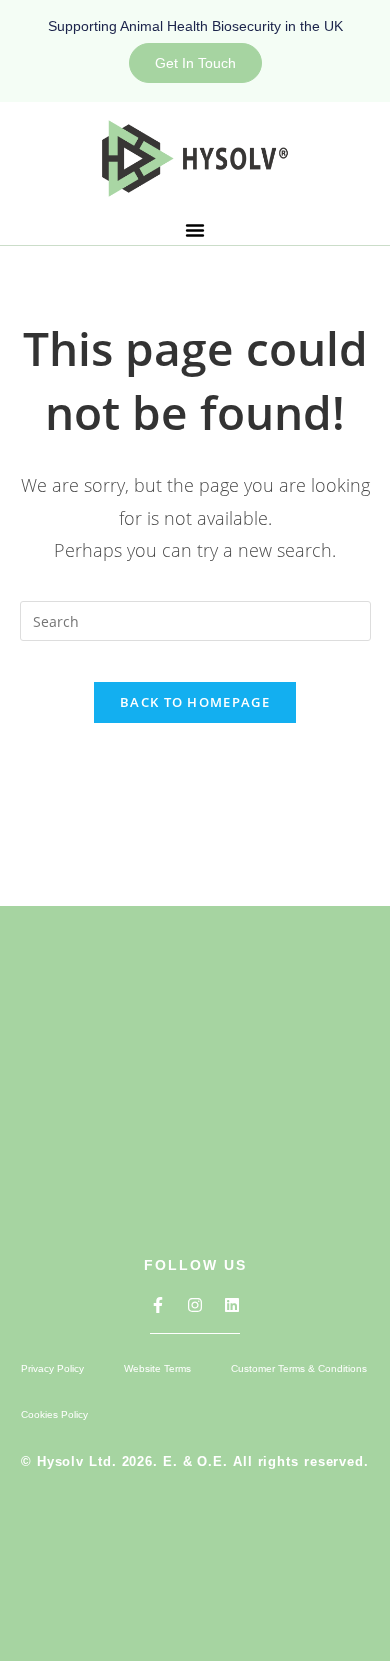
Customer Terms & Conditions (299, 1368)
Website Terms (157, 1368)
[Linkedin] (232, 1305)
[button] (195, 230)
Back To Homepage (195, 702)
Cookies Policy (54, 1414)
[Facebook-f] (158, 1305)
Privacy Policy (52, 1368)
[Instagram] (195, 1305)
